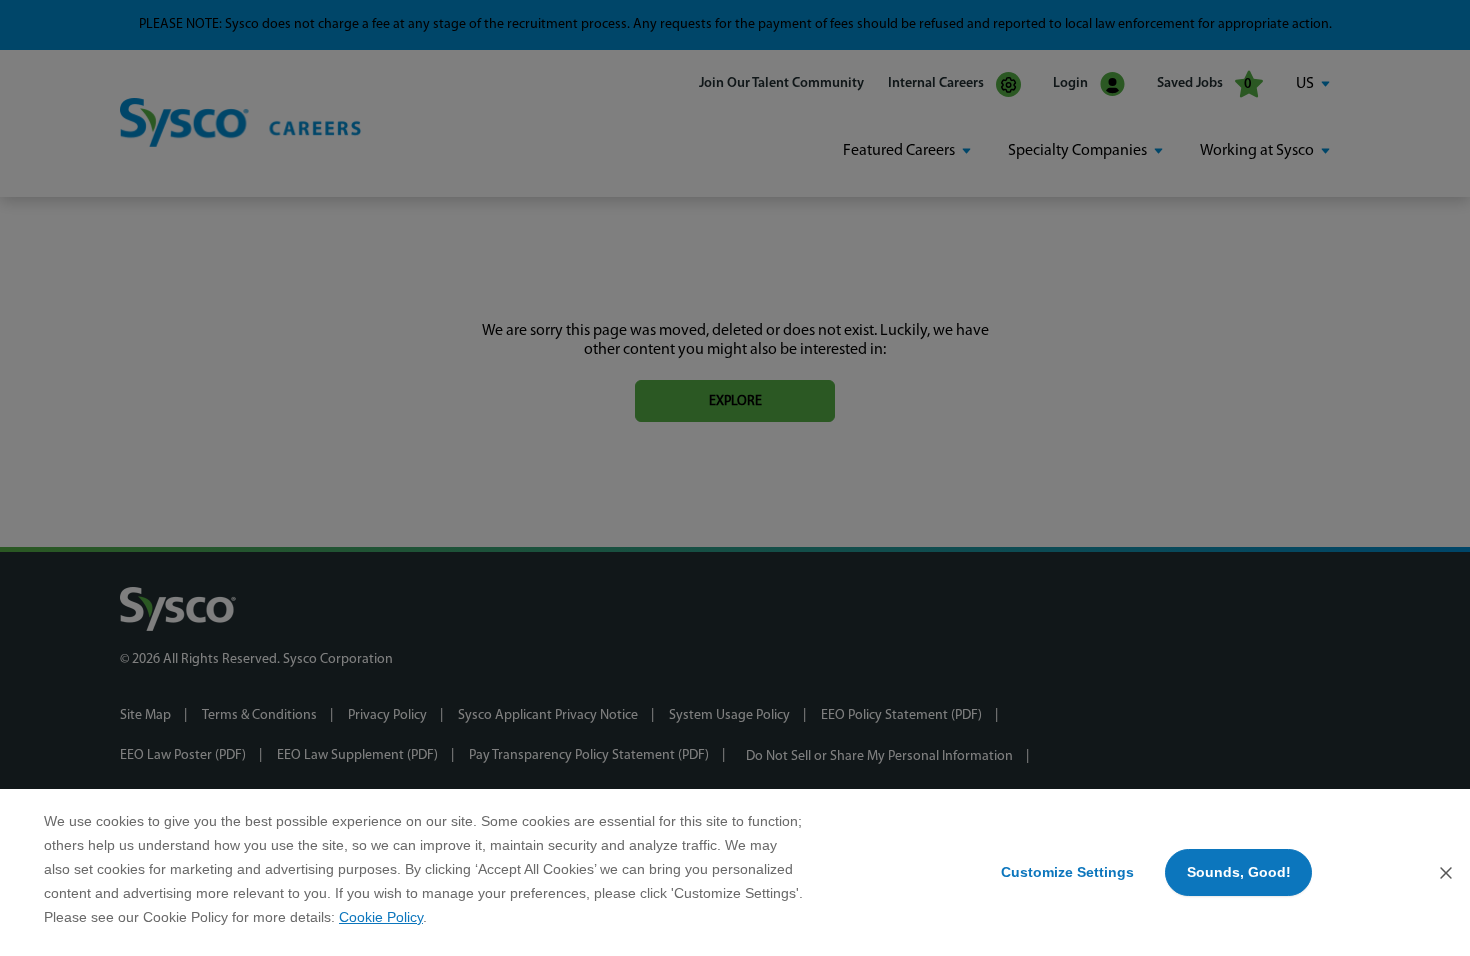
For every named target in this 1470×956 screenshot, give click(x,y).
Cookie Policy (381, 917)
